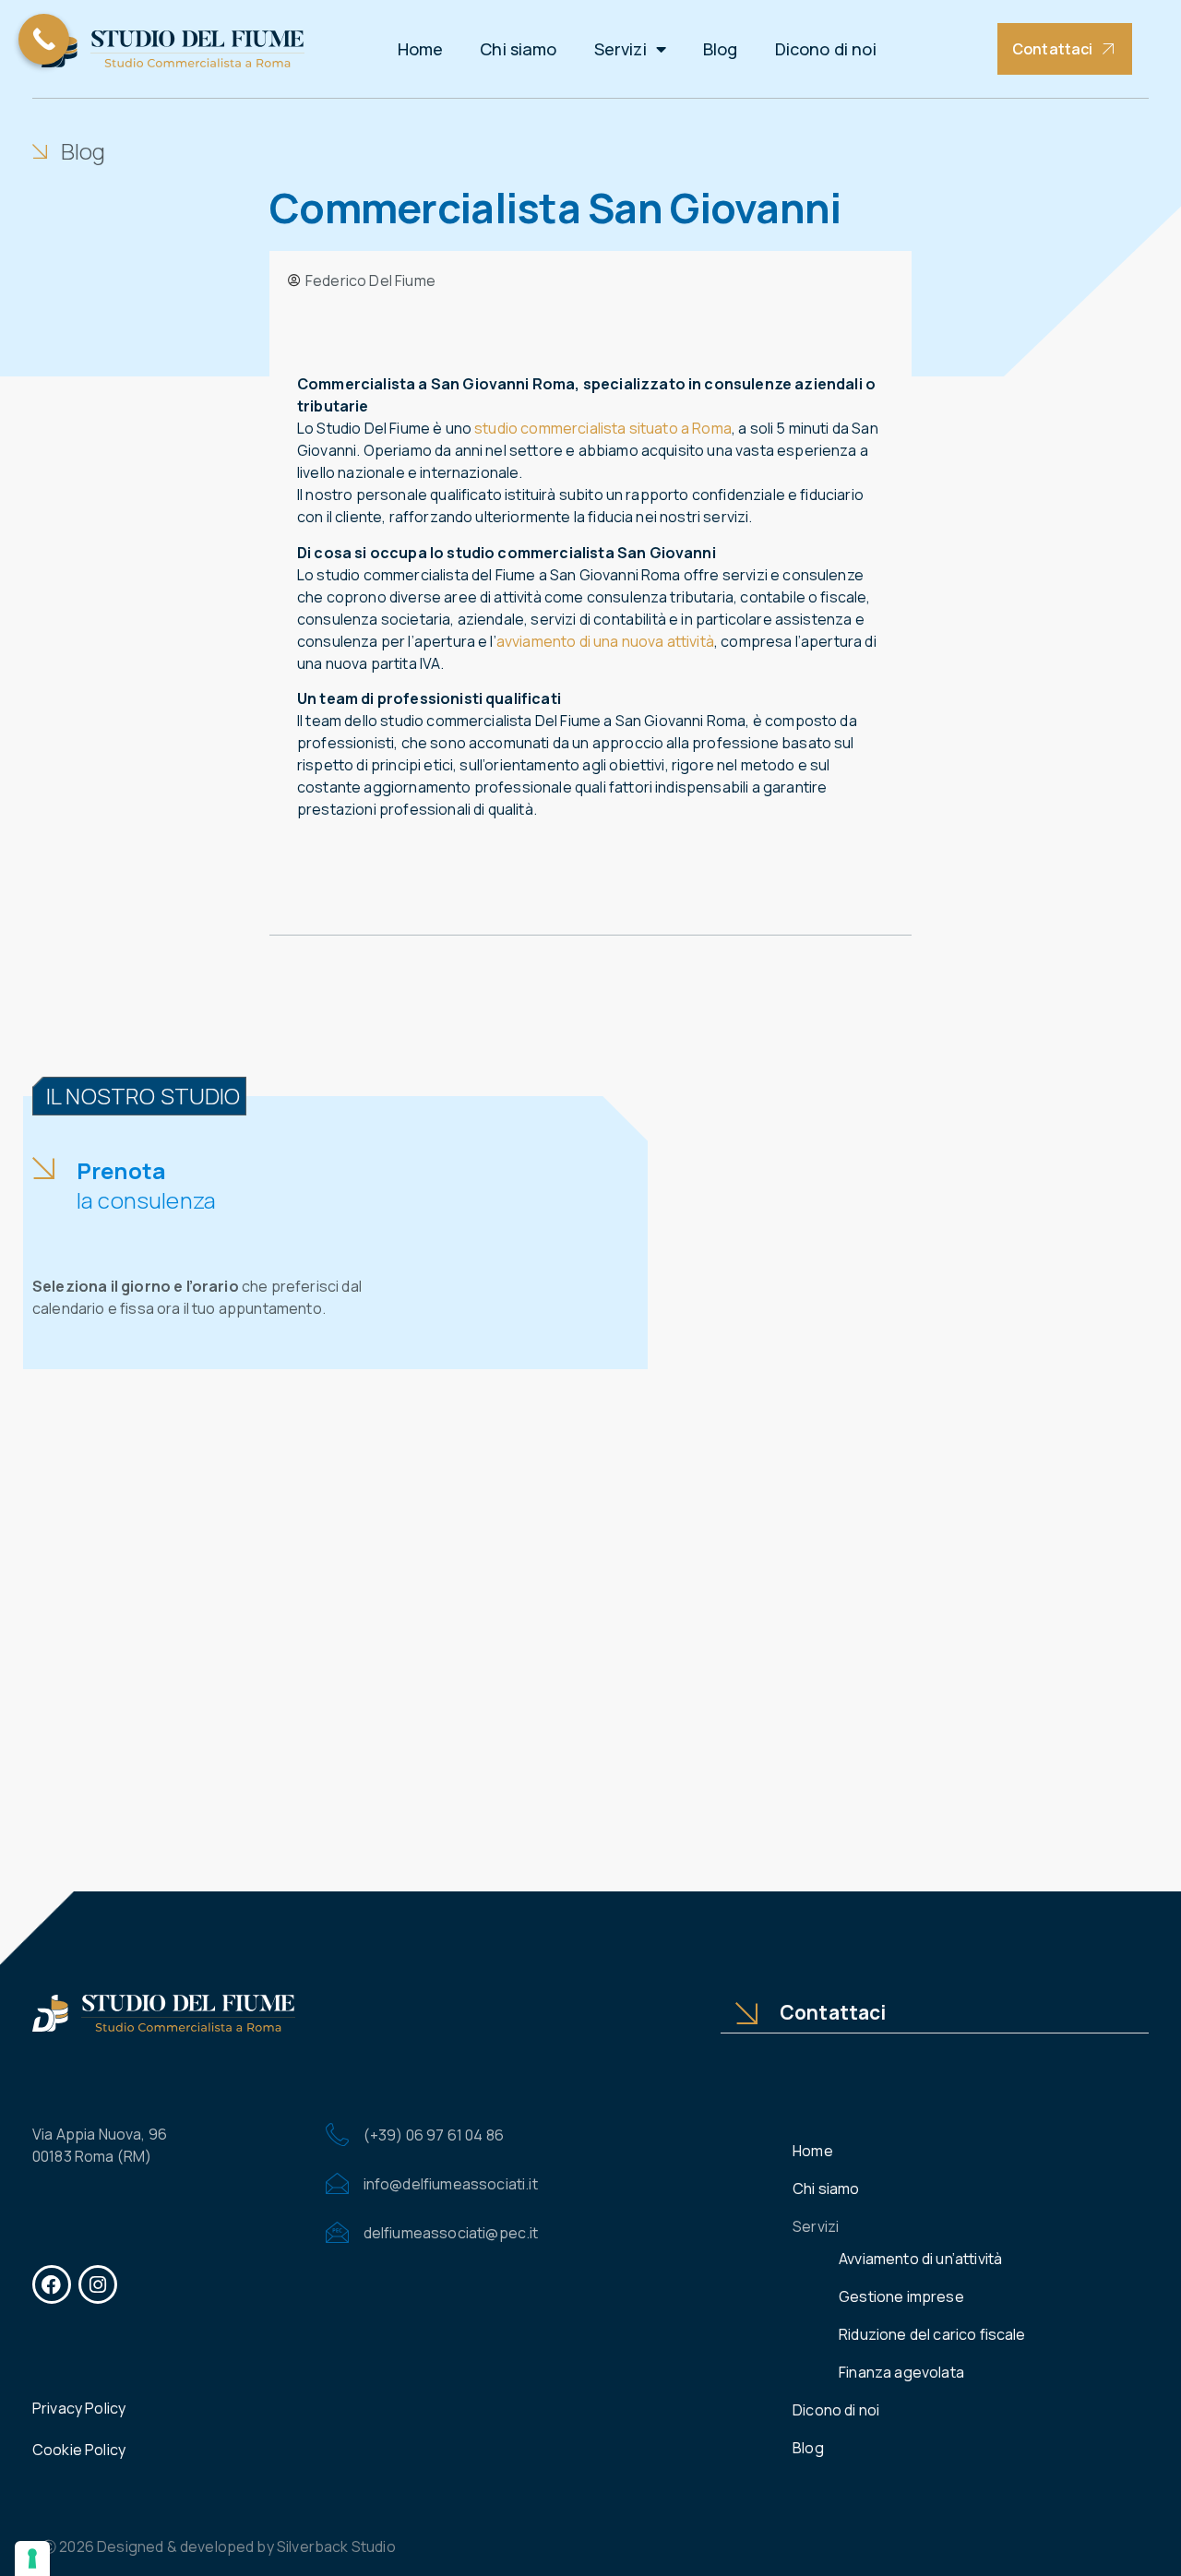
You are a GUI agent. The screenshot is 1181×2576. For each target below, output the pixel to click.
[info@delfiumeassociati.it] (337, 2183)
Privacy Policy (79, 2408)
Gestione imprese (901, 2296)
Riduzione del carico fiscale (932, 2334)
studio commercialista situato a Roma (603, 428)
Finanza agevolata (901, 2372)
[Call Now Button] (44, 39)
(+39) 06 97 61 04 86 (434, 2135)
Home (421, 49)
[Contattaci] (746, 2013)
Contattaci (833, 2012)
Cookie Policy (79, 2450)
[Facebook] (52, 2284)
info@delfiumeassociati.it (451, 2184)
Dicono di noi (826, 49)
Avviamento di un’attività (920, 2259)
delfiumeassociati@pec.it (451, 2233)
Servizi (620, 49)
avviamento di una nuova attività (605, 641)
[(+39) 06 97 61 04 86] (337, 2135)
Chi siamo (518, 49)
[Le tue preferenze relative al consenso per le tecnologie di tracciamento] (32, 2558)
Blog (721, 49)
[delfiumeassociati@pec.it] (337, 2232)
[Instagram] (98, 2284)
